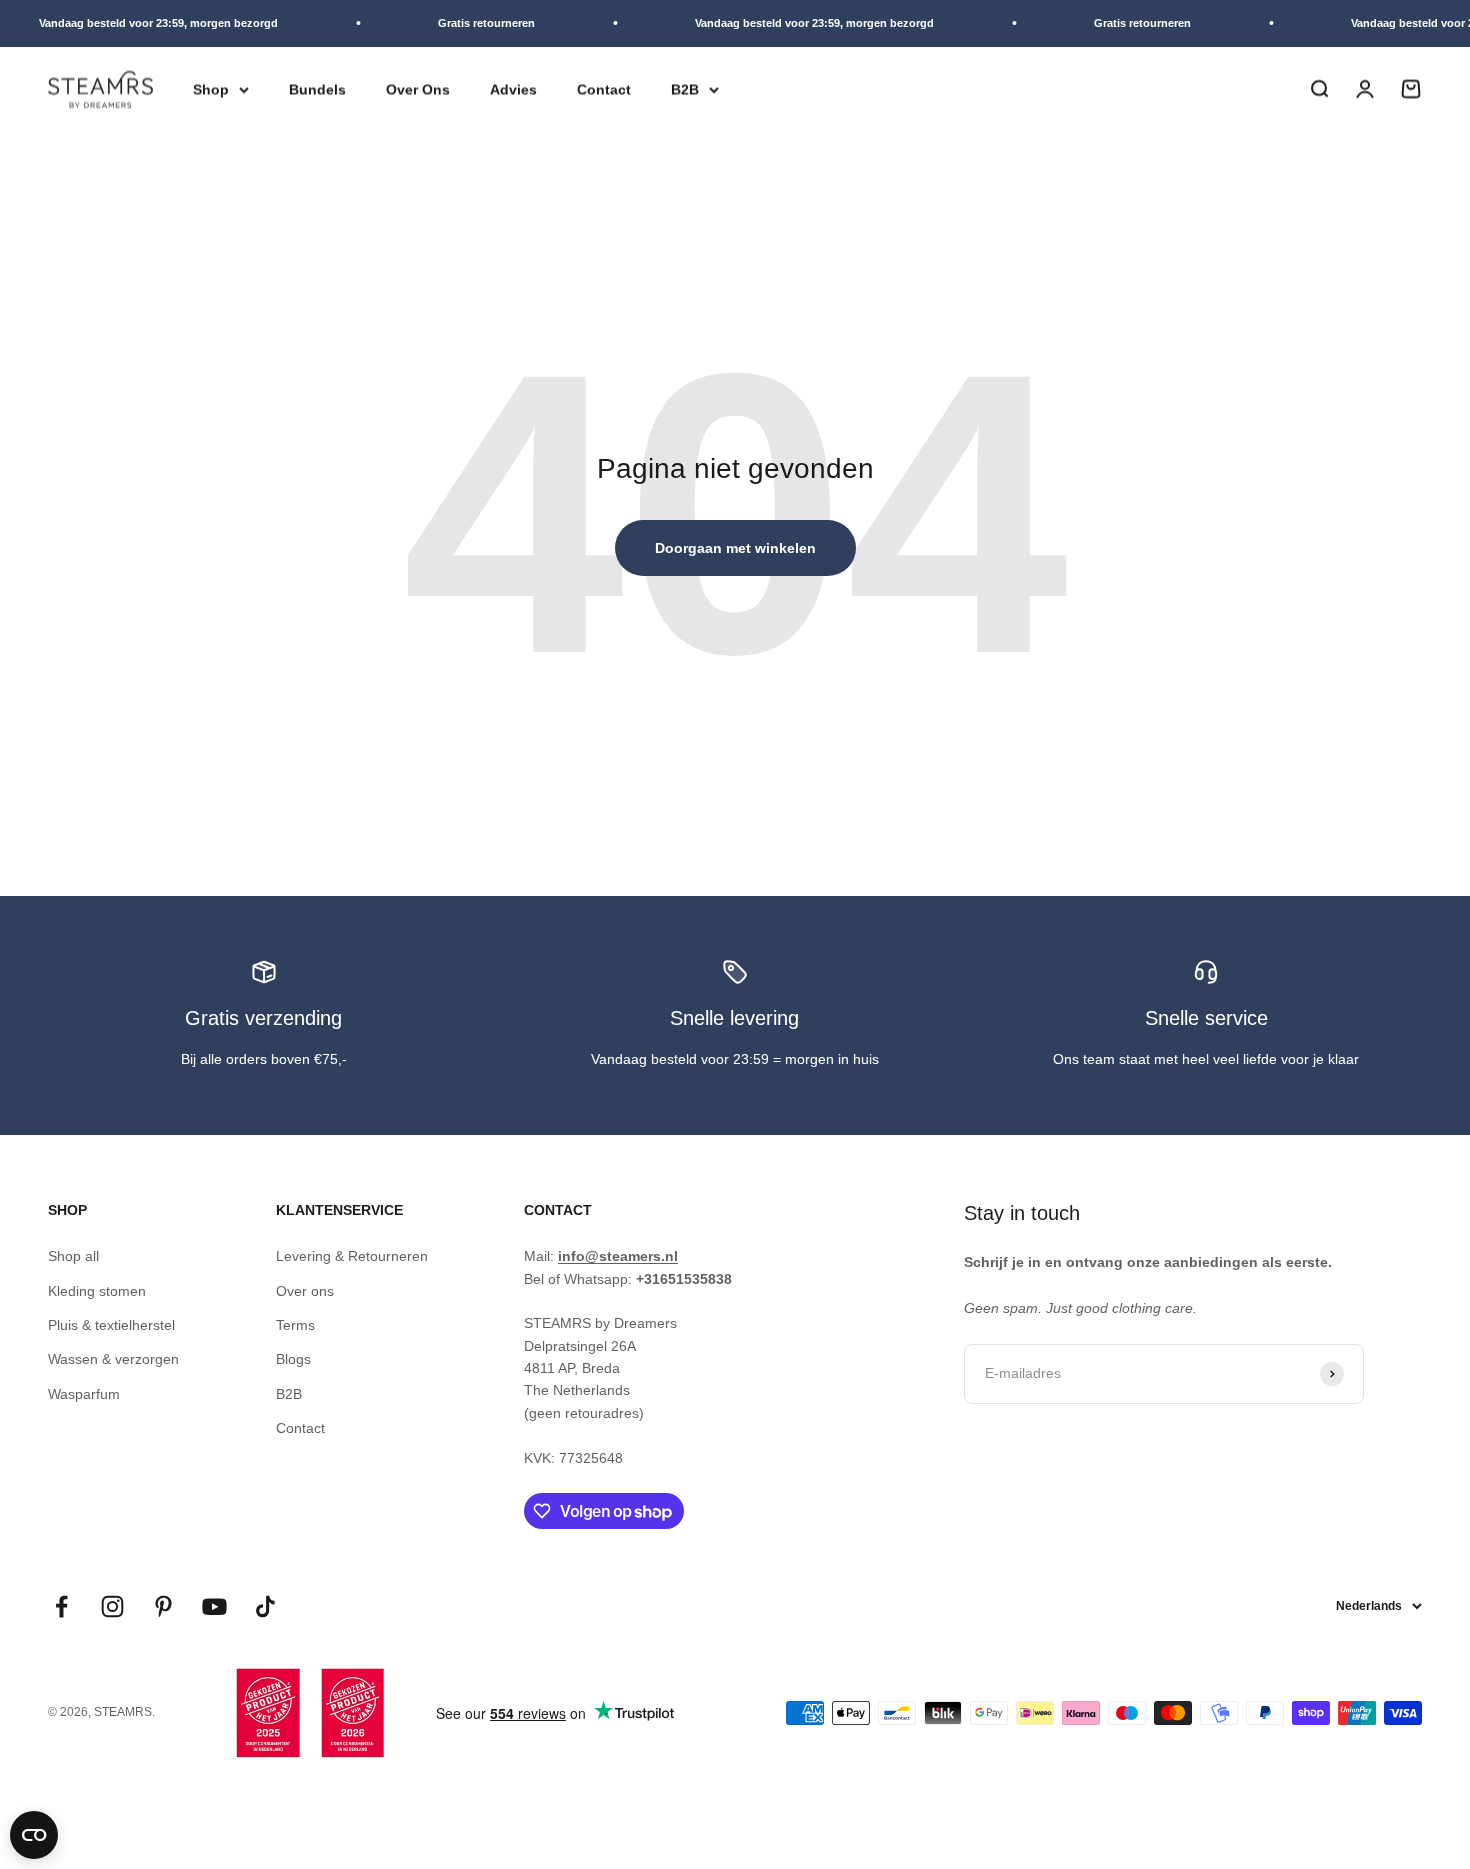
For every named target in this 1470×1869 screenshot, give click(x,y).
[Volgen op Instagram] (112, 1606)
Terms (295, 1325)
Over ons (305, 1291)
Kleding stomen (97, 1291)
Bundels (317, 89)
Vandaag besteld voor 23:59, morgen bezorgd (146, 23)
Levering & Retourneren (352, 1256)
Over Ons (418, 89)
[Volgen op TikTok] (265, 1606)
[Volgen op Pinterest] (163, 1606)
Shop (211, 89)
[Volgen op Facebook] (61, 1606)
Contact (604, 89)
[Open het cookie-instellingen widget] (34, 1835)
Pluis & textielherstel (111, 1325)
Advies (513, 89)
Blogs (293, 1359)
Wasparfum (84, 1394)
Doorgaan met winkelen (735, 548)
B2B (685, 89)
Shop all (73, 1256)
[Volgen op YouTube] (214, 1606)
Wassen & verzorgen (113, 1359)
